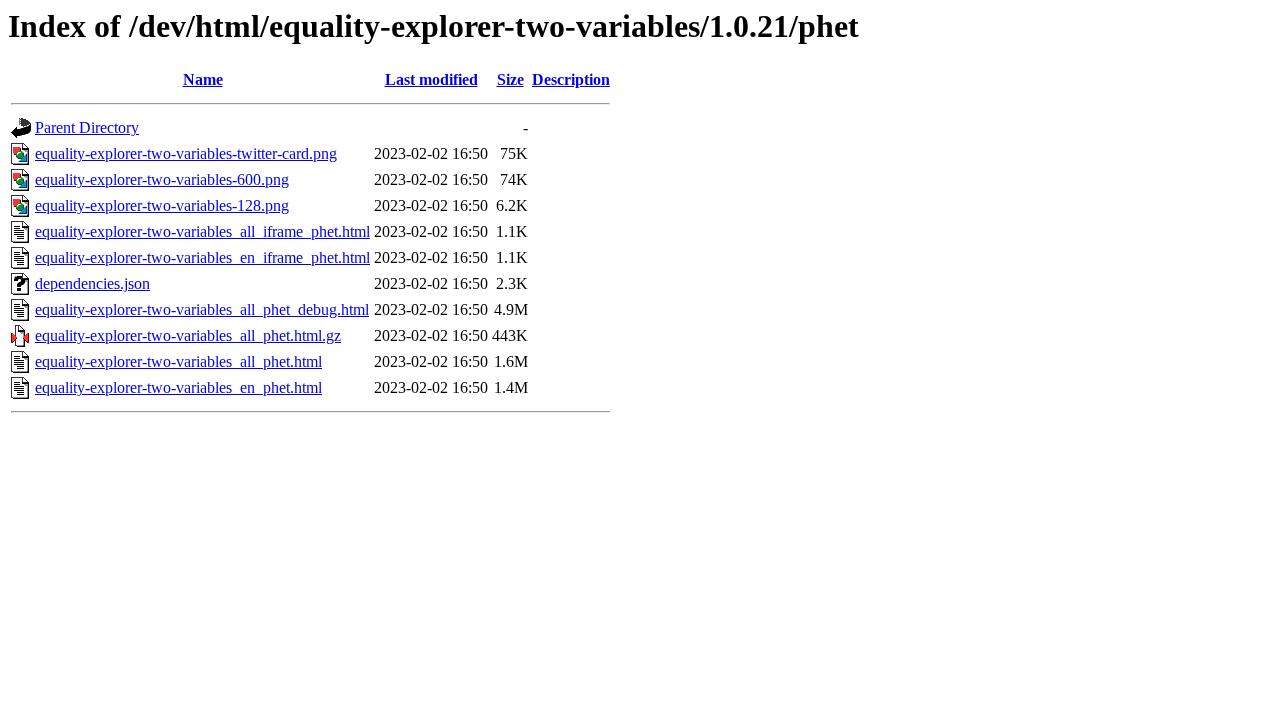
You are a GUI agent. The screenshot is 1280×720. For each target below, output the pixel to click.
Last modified (431, 79)
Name (203, 79)
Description (571, 79)
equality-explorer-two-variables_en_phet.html (178, 387)
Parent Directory (87, 127)
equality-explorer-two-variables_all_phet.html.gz (188, 335)
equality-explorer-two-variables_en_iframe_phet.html (202, 257)
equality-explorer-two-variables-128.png (162, 205)
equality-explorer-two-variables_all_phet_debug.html (202, 309)
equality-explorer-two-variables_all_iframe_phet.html (202, 231)
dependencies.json (92, 283)
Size (510, 79)
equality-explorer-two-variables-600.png (162, 179)
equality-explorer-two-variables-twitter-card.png (186, 153)
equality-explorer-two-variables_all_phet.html (178, 361)
